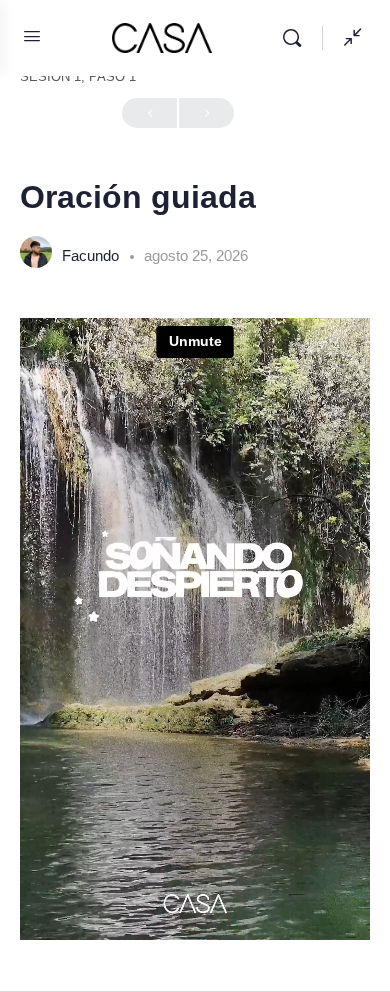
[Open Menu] (32, 36)
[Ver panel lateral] (348, 38)
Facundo (92, 255)
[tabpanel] (195, 629)
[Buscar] (297, 38)
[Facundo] (36, 254)
